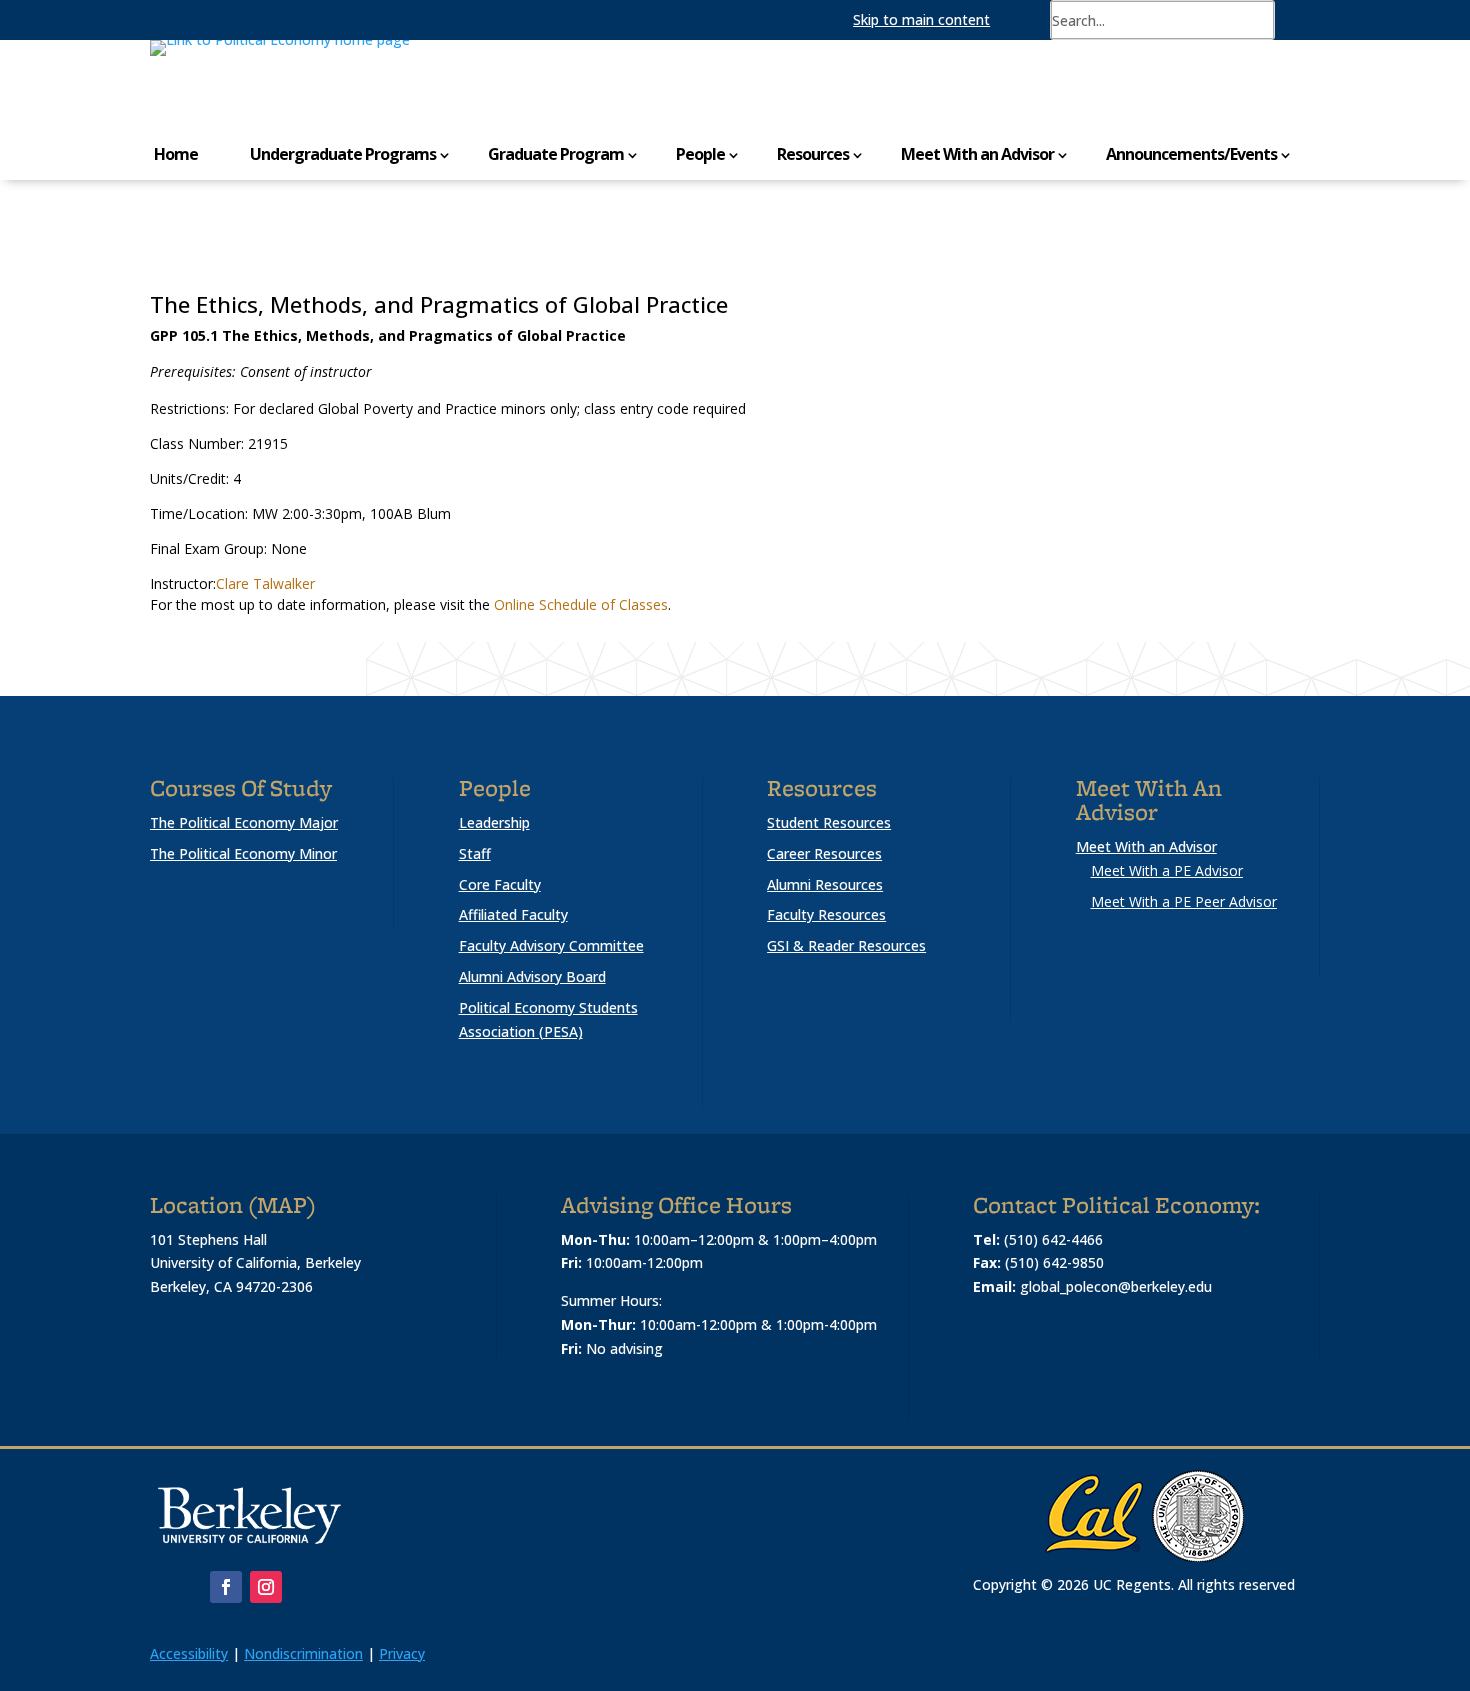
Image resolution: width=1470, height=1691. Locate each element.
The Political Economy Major (244, 822)
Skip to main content (921, 19)
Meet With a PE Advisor (1167, 870)
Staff (475, 853)
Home (176, 154)
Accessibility (189, 1653)
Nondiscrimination (303, 1653)
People (700, 154)
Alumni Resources (825, 884)
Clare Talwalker (265, 583)
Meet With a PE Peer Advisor (1184, 901)
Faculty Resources (826, 914)
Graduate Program (556, 154)
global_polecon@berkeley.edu (1116, 1286)
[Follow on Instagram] (266, 1587)
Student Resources (829, 822)
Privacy (402, 1653)
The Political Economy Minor (243, 853)
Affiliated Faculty (513, 914)
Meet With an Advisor (977, 154)
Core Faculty (500, 884)
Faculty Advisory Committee (551, 945)
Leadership (494, 822)
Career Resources (824, 853)
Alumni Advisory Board (532, 976)
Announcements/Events (1191, 154)
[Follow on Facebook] (226, 1587)
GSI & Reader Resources (846, 945)
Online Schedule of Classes (581, 604)
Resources (813, 154)
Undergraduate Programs (343, 154)
